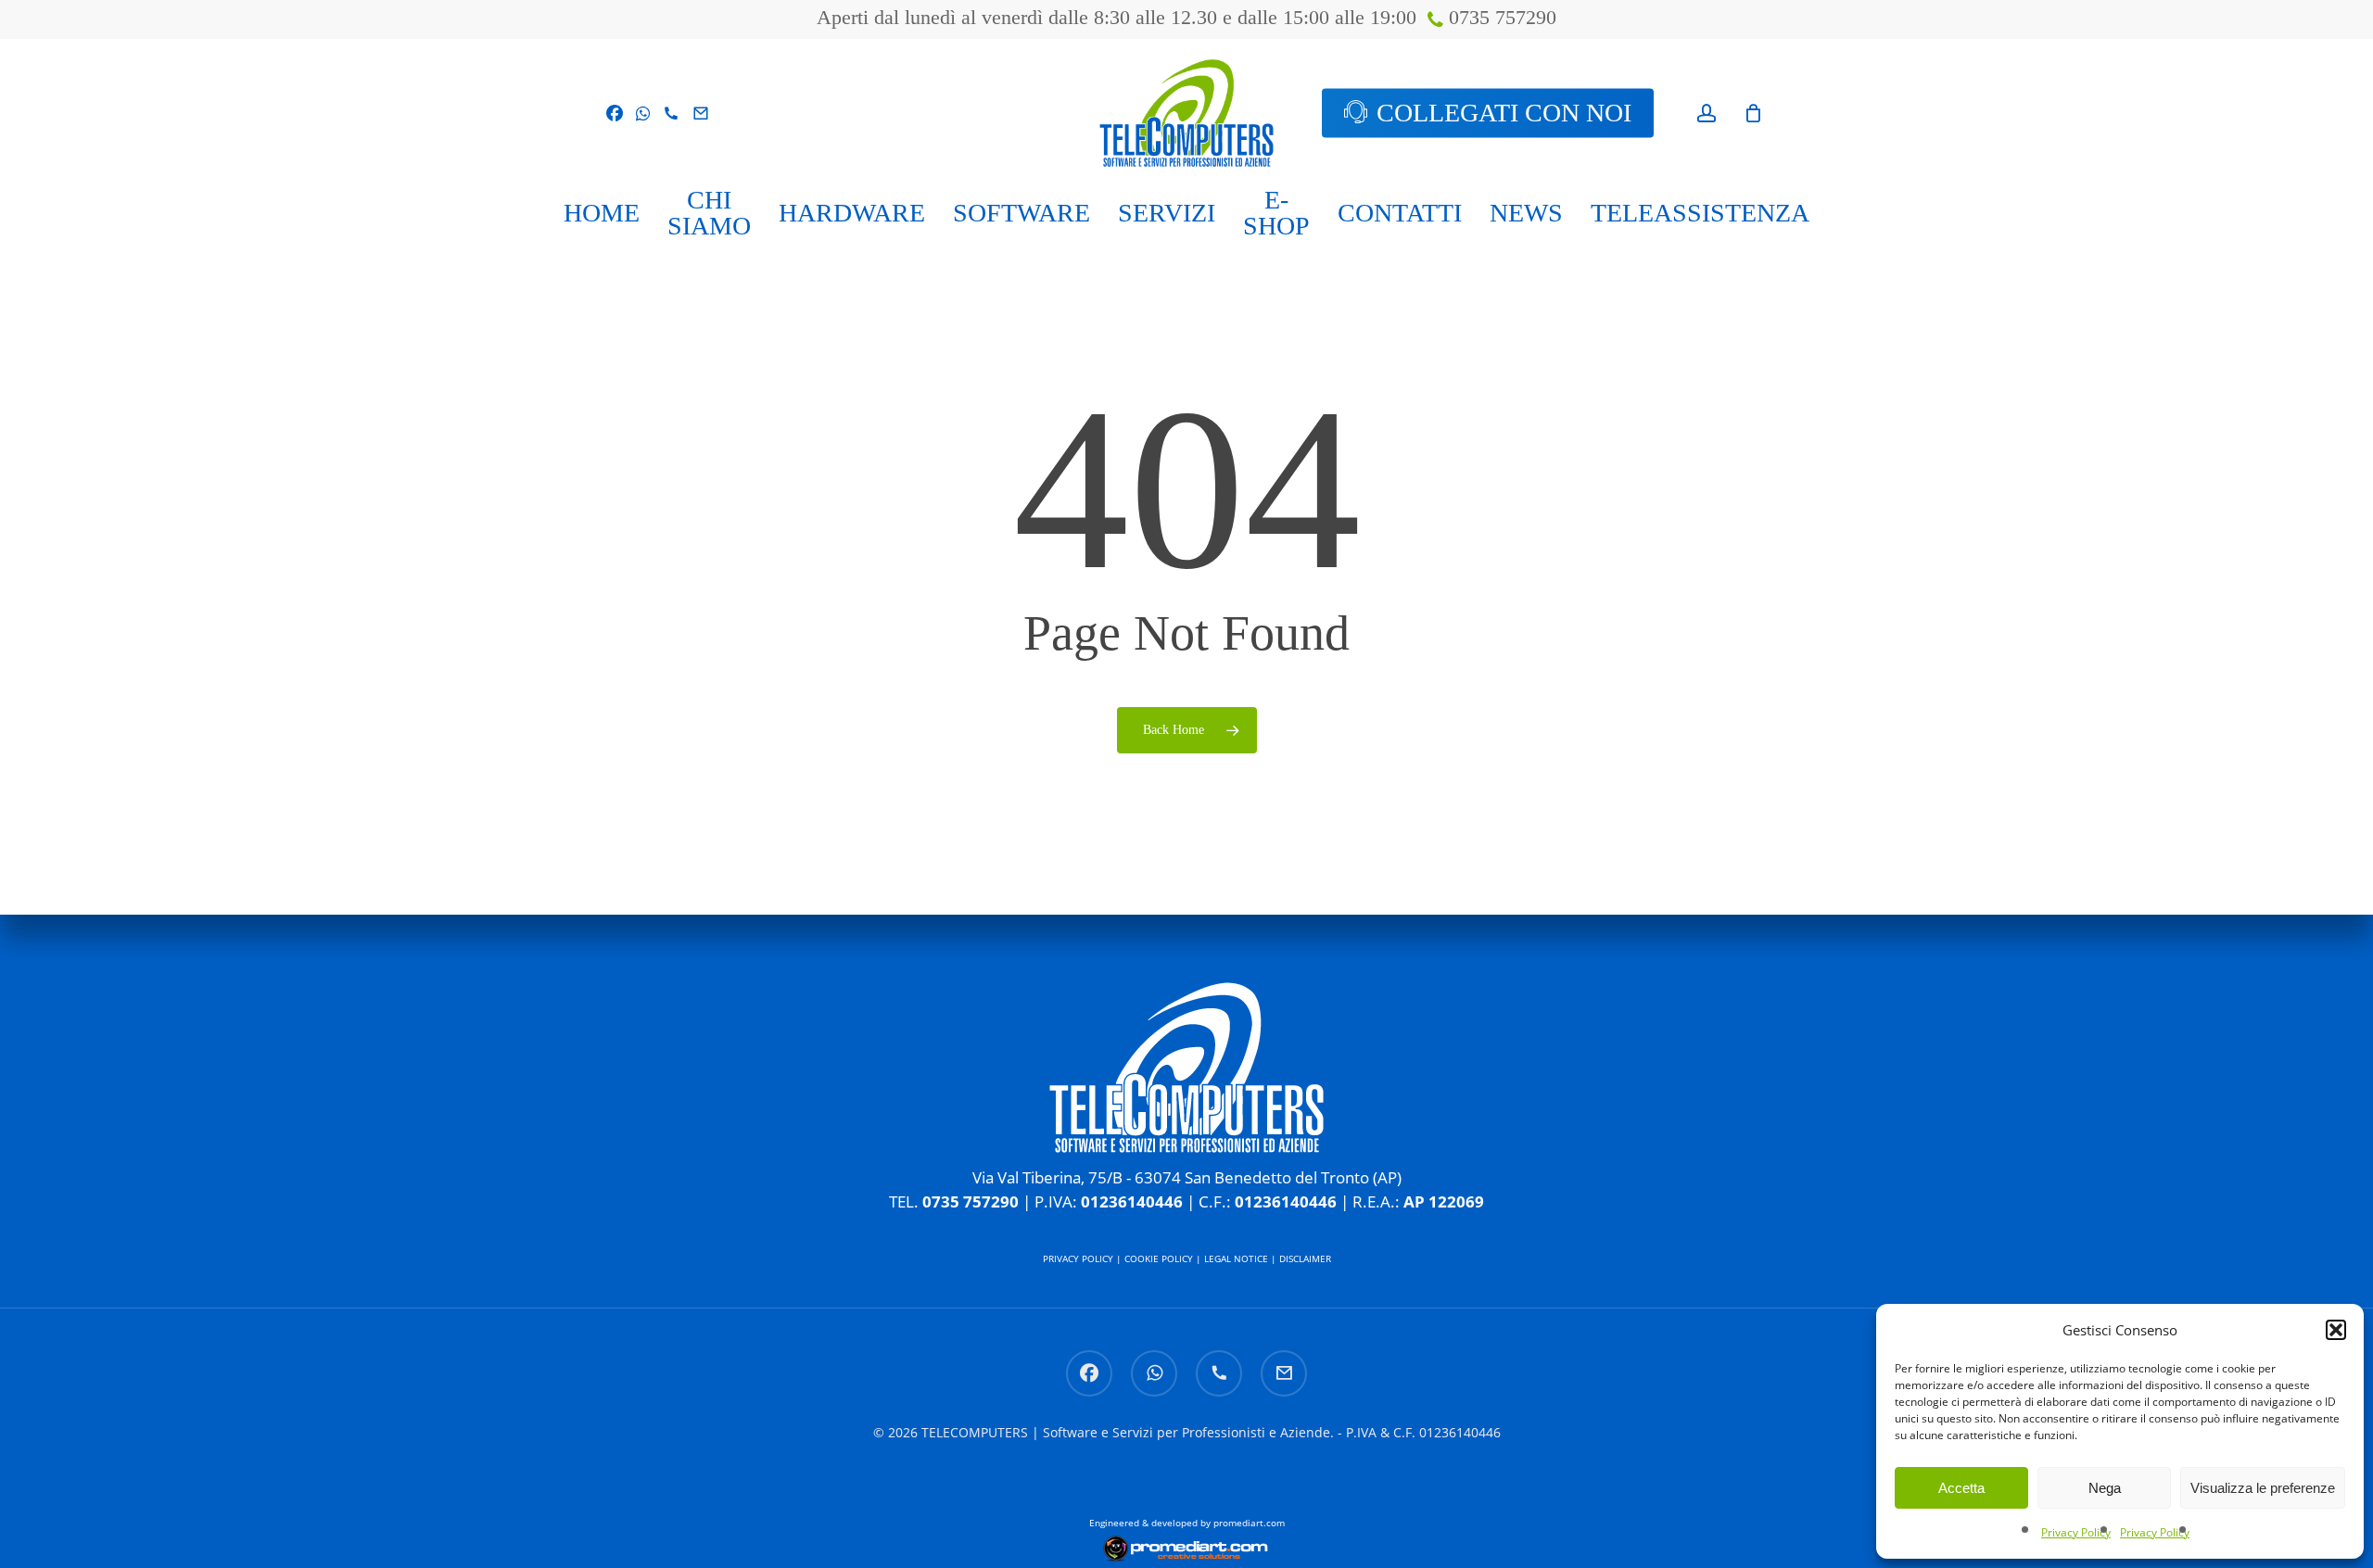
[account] (1707, 114)
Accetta (1961, 1488)
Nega (2105, 1488)
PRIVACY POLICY (1078, 1258)
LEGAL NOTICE (1236, 1258)
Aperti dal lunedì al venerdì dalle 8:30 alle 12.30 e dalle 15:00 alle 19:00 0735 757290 (1186, 17)
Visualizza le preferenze (2263, 1488)
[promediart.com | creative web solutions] (1186, 1555)
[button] (2336, 1330)
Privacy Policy (2076, 1532)
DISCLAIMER (1305, 1258)
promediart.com (1249, 1523)
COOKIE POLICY (1159, 1258)
